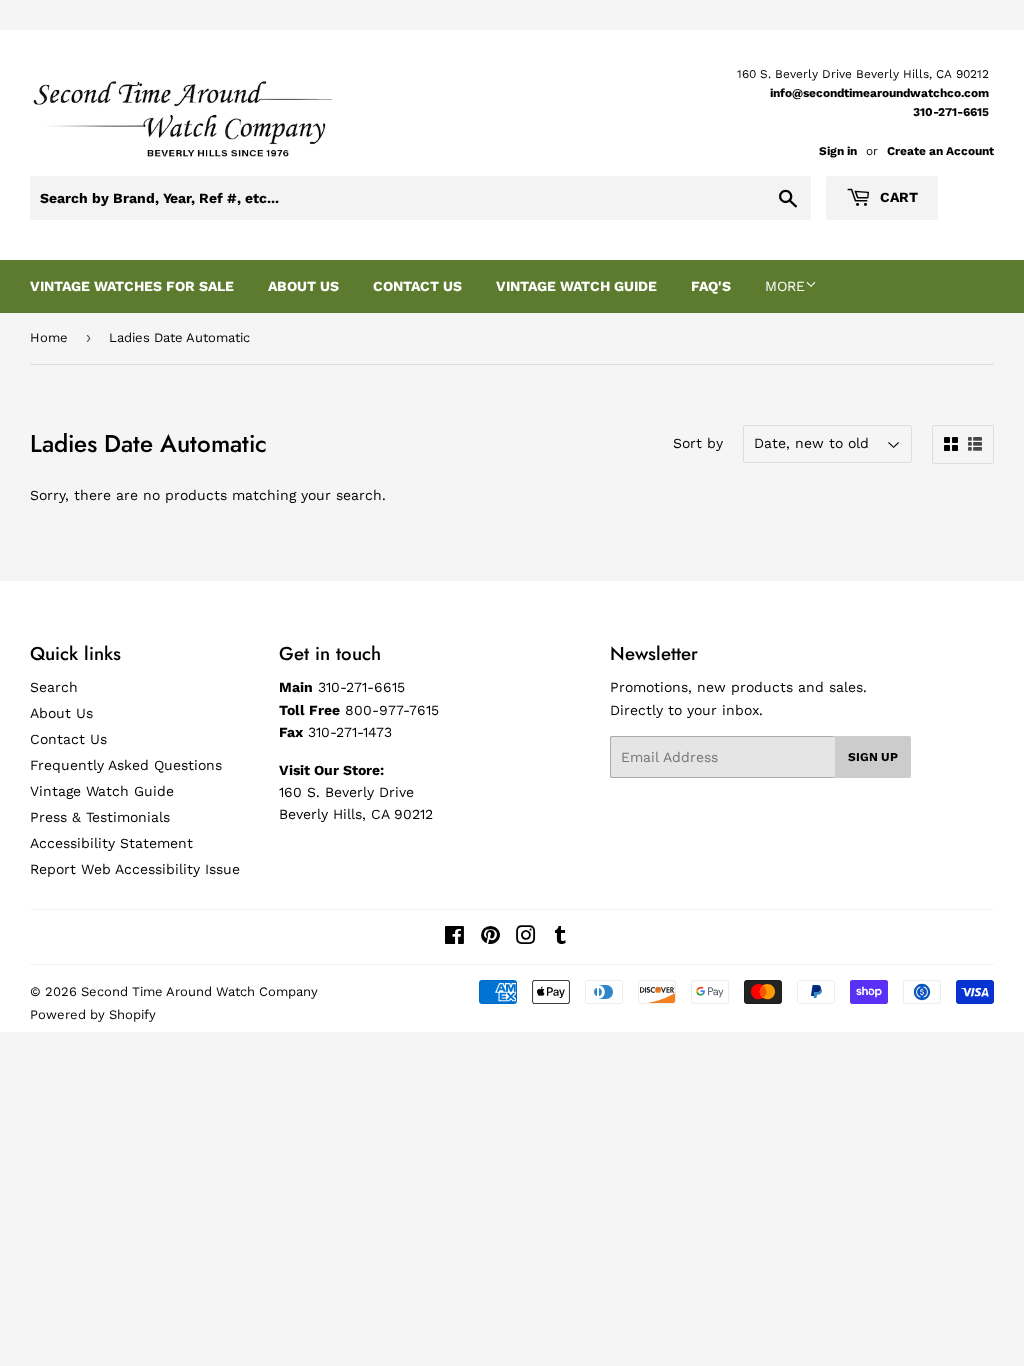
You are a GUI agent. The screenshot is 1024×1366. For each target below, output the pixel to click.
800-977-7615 (392, 710)
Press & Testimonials (100, 817)
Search (54, 687)
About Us (303, 286)
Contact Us (417, 286)
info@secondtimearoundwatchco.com (879, 93)
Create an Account (940, 151)
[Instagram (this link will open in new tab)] (526, 938)
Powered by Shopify (93, 1014)
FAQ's (711, 286)
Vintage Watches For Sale (132, 286)
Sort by (698, 443)
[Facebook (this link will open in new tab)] (454, 938)
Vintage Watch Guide (576, 286)
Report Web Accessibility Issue (135, 869)
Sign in (838, 151)
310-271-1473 (350, 732)
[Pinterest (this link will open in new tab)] (490, 938)
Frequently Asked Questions (126, 765)
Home (49, 337)
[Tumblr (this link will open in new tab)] (560, 938)
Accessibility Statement (111, 843)
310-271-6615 (951, 112)
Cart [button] (897, 197)
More (785, 286)
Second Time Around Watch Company (199, 991)
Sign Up (873, 757)
